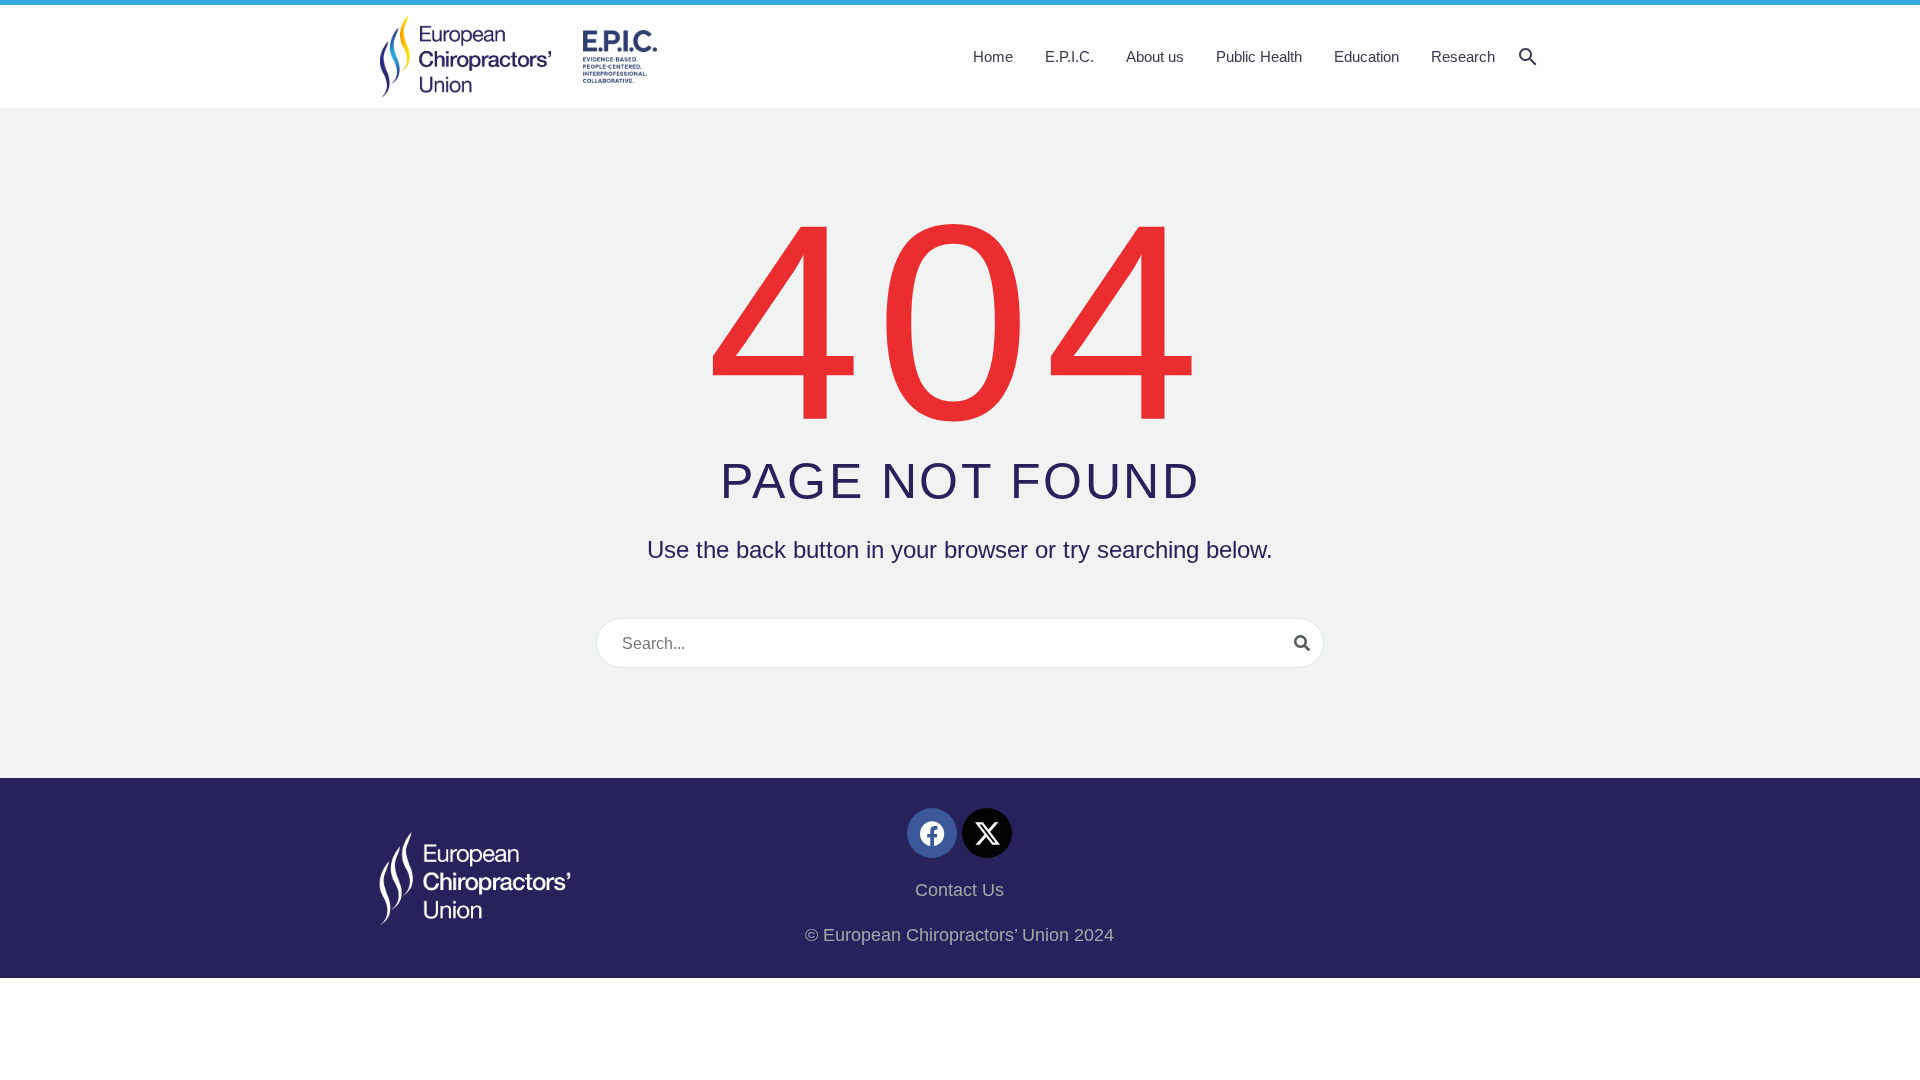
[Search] (1302, 643)
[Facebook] (932, 833)
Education (1366, 56)
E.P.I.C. (1069, 56)
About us (1155, 56)
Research (1463, 56)
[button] (1528, 57)
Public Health (1259, 56)
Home (993, 56)
